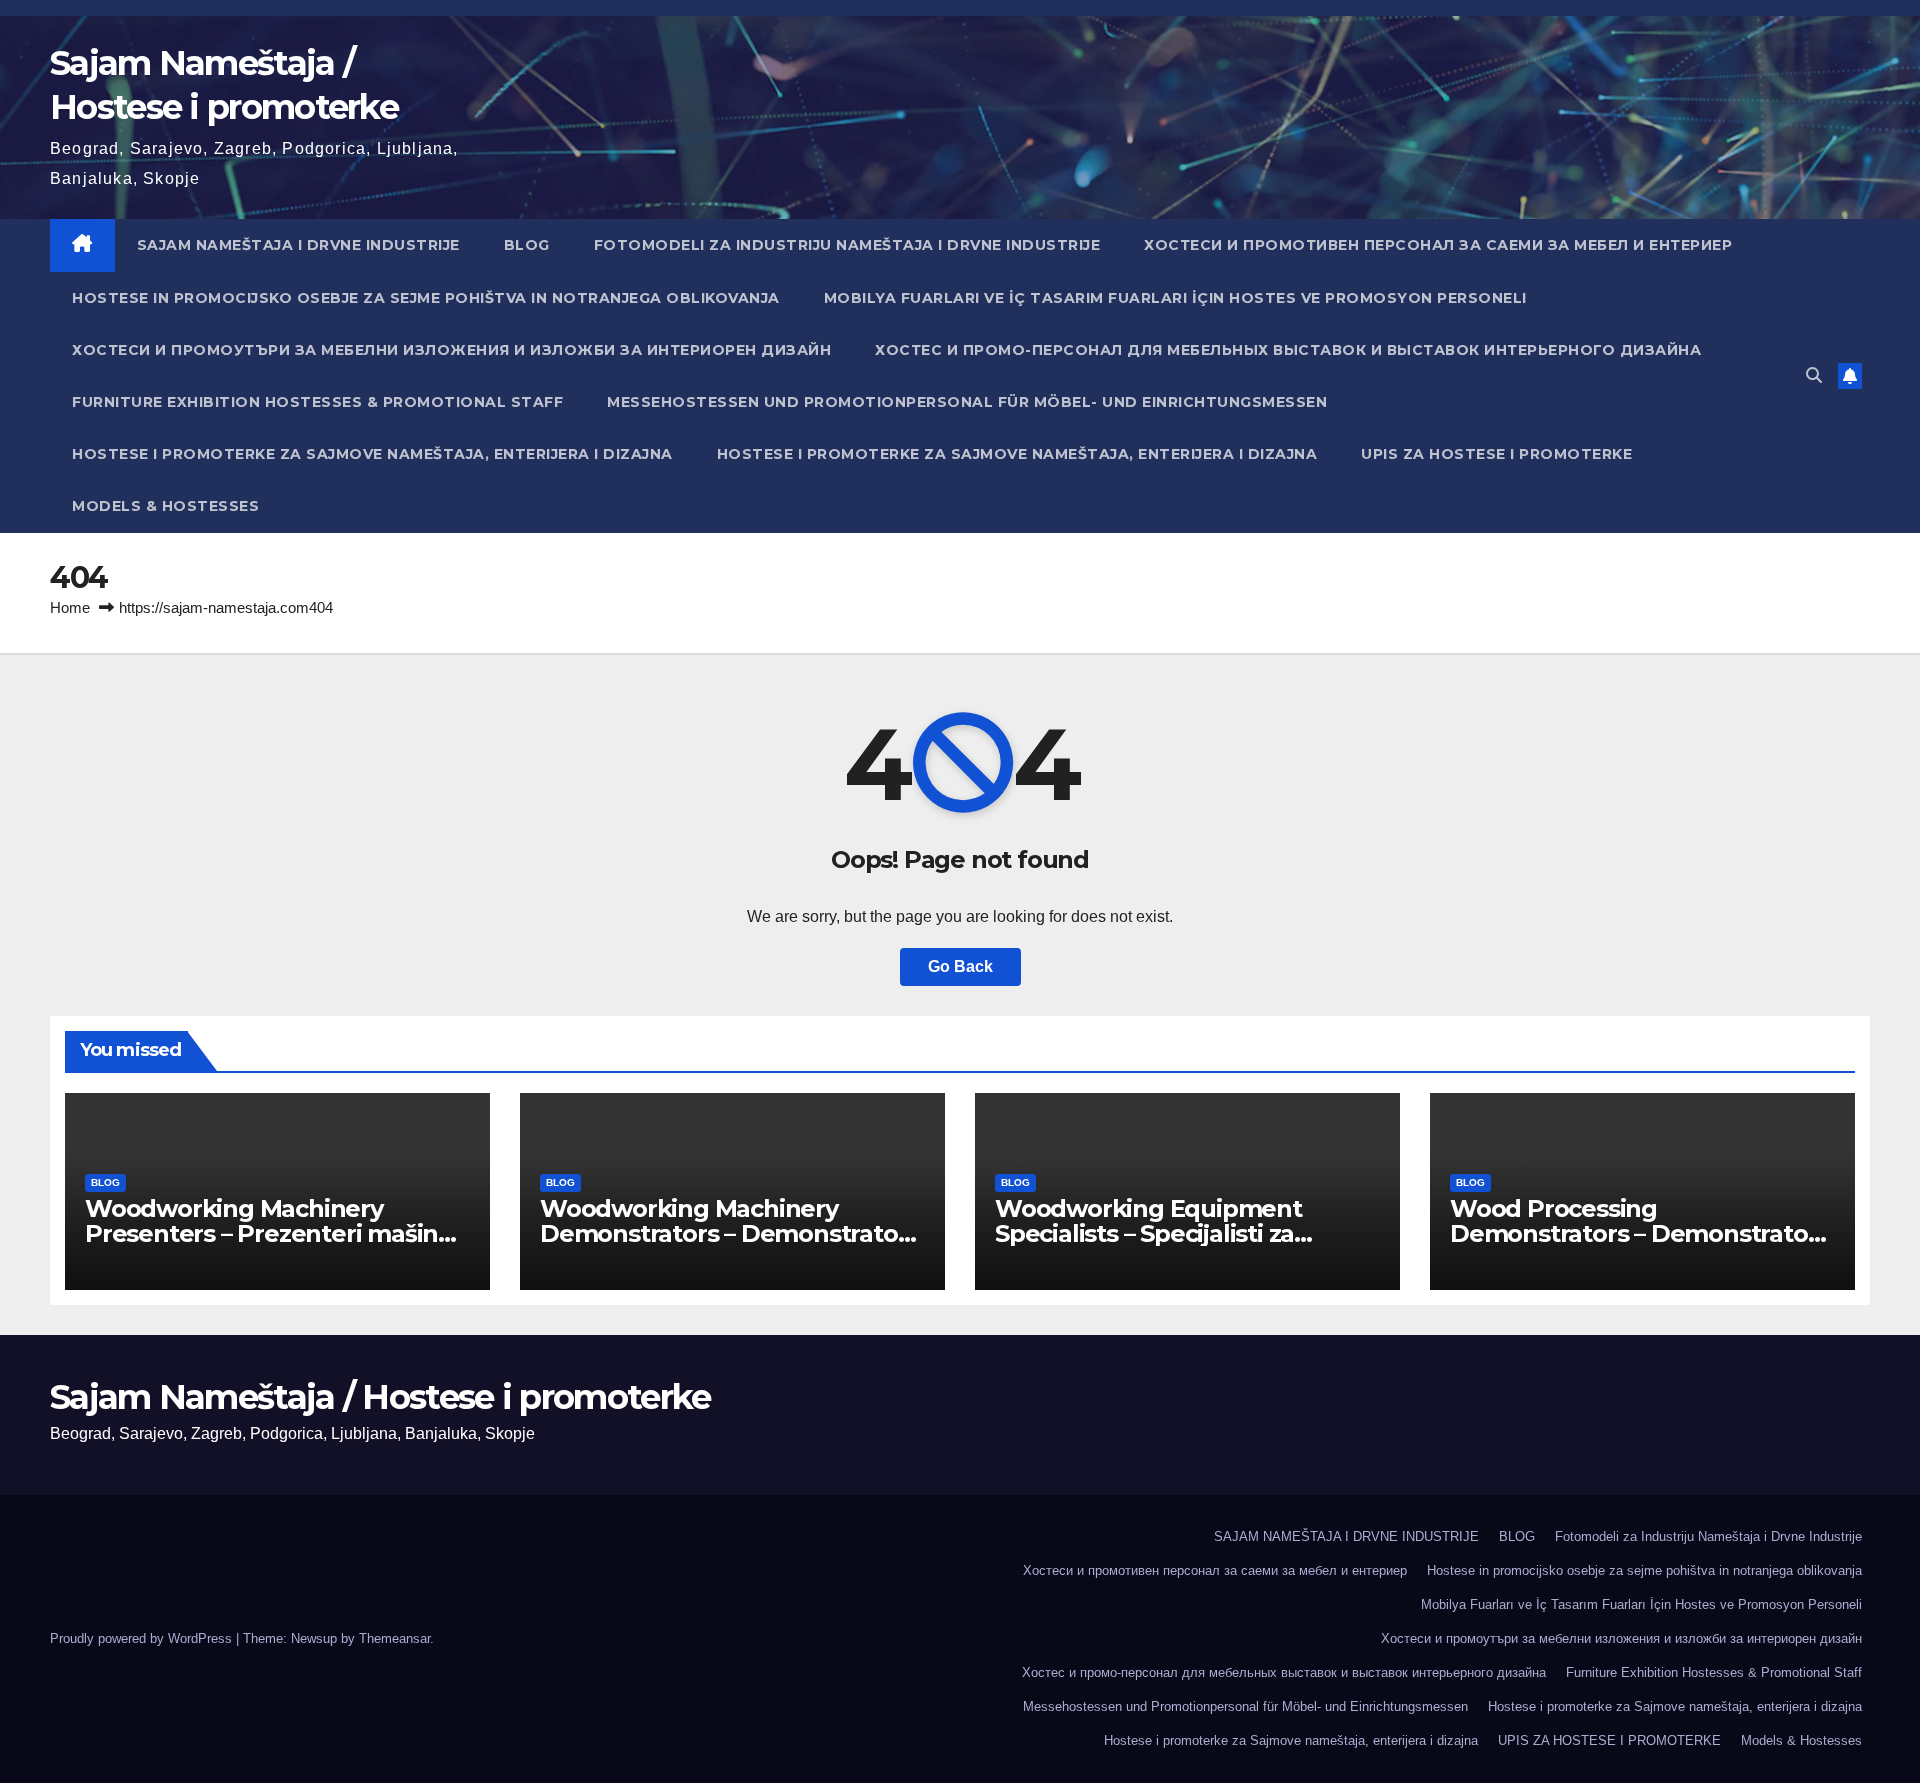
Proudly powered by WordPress (143, 1638)
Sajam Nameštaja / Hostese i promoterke (380, 1397)
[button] (1814, 375)
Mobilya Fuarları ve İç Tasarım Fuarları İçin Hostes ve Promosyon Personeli (1175, 298)
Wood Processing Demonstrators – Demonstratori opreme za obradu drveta (1636, 1233)
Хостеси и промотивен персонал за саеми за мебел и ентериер (1438, 245)
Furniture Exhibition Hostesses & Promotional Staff (317, 402)
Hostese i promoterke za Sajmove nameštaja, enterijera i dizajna (372, 454)
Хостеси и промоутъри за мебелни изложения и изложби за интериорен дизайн (451, 350)
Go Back (960, 966)
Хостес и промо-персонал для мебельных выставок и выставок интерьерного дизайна (1288, 350)
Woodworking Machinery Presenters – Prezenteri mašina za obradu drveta (268, 1233)
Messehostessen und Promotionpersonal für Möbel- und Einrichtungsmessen (967, 402)
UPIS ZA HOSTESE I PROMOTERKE (1496, 454)
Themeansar (394, 1638)
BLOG (527, 245)
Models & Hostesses (165, 506)
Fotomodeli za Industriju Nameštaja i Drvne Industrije (847, 245)
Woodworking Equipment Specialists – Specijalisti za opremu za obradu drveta (1148, 1233)
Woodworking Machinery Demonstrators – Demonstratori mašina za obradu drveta (726, 1233)
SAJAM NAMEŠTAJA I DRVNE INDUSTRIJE (298, 245)
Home (70, 607)
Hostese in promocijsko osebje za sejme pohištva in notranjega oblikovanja (426, 298)
